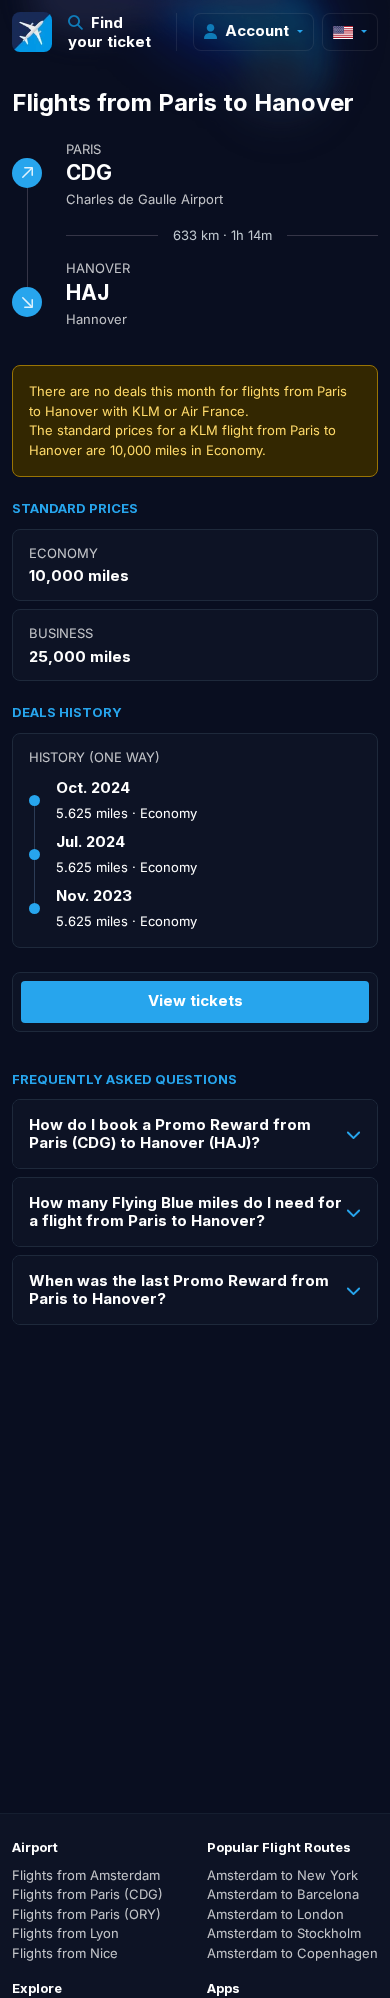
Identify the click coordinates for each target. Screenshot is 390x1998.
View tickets (195, 1000)
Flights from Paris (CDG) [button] (87, 1894)
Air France (213, 411)
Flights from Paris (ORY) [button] (86, 1914)
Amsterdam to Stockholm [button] (284, 1933)
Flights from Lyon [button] (65, 1933)
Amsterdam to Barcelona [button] (283, 1894)
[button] (114, 32)
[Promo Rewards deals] (32, 32)
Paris (83, 149)
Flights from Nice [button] (65, 1953)
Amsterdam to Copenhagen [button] (292, 1953)
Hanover (98, 268)
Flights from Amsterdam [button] (86, 1875)
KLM (146, 411)
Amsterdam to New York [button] (282, 1875)
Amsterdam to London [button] (275, 1914)
